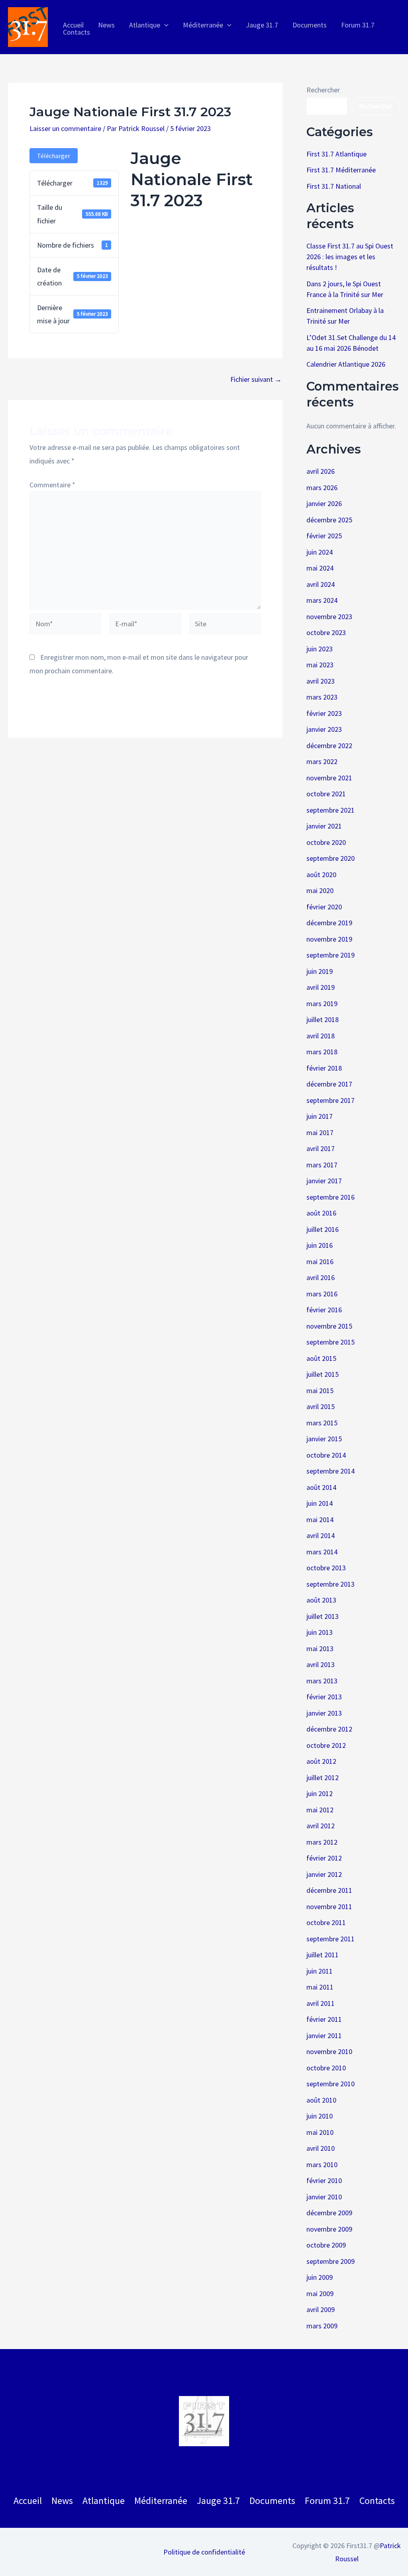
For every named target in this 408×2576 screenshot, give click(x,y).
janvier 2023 (324, 729)
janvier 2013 (324, 1713)
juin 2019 (320, 971)
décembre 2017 (329, 1084)
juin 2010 (320, 2116)
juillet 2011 (323, 1955)
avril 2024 (321, 584)
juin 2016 (320, 1245)
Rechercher (323, 90)
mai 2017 (320, 1133)
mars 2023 (322, 697)
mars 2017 (322, 1165)
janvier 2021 (324, 826)
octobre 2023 (326, 632)
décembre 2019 (329, 923)
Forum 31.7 (327, 2501)
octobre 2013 (326, 1568)
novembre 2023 (329, 617)
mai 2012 (320, 1810)
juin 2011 (320, 1971)
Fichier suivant (256, 379)
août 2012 (321, 1761)
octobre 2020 (326, 842)
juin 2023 (320, 649)
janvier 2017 (324, 1181)
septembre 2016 (331, 1197)
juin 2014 (320, 1503)
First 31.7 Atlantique (336, 154)
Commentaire (52, 485)
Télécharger (54, 156)
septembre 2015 (331, 1342)
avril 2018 (321, 1036)
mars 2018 (322, 1052)
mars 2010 (322, 2165)
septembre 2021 (331, 810)
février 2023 (324, 713)
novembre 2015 (329, 1326)
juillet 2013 (323, 1616)
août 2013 (321, 1600)
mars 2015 (322, 1423)
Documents (272, 2501)
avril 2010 (321, 2148)
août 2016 (321, 1213)
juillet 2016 (323, 1229)
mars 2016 (322, 1294)
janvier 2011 (324, 2036)
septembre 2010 (331, 2084)
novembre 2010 (329, 2051)
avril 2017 (321, 1148)
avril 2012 (321, 1826)
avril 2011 (321, 2003)
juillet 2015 (323, 1374)
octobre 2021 (326, 794)
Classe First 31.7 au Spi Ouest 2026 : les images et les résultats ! (350, 257)
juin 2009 (320, 2277)
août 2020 (321, 875)
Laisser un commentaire (65, 128)
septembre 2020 (331, 858)
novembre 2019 (329, 939)
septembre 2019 (331, 955)
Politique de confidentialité (204, 2552)
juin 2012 (320, 1793)
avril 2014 (321, 1535)
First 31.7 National (334, 186)
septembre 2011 (331, 1939)
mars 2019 (322, 1004)
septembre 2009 (331, 2261)
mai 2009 (320, 2294)
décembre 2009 (329, 2213)
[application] (164, 25)
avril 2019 (321, 987)
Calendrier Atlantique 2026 (346, 364)
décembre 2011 (329, 1890)
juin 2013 (320, 1632)
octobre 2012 (326, 1745)
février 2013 (324, 1697)
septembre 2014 (331, 1471)
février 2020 (324, 907)
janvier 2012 (324, 1874)
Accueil (28, 2501)
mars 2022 (322, 761)
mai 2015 (320, 1391)
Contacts (377, 2501)
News (62, 2501)
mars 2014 (322, 1552)
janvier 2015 (324, 1439)
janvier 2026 (324, 503)
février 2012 (324, 1858)
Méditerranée (161, 2501)
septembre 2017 (331, 1100)
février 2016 (324, 1310)
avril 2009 (321, 2309)
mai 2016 (320, 1262)
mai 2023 (320, 665)
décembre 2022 (329, 746)
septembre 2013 (331, 1584)
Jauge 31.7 (218, 2501)
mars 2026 (322, 488)
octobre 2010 (326, 2068)
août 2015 (321, 1358)
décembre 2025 (329, 520)
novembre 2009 (329, 2229)
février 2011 (324, 2019)
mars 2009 (322, 2326)
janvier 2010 (324, 2197)
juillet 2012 (323, 1778)
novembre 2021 (329, 778)
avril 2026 (321, 471)
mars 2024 (322, 600)
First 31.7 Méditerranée (341, 170)
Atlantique (104, 2501)
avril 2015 (321, 1406)
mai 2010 (320, 2132)
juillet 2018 (323, 1019)
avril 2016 (321, 1277)
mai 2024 (320, 568)
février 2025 (324, 536)
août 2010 (321, 2100)
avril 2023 (321, 681)
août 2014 (321, 1487)
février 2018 (324, 1068)
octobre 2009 (326, 2245)
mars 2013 (322, 1681)
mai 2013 (320, 1649)
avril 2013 (321, 1664)
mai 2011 (320, 1987)
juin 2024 (320, 552)
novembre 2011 (329, 1907)
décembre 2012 (329, 1729)
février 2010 (324, 2180)
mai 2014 (320, 1520)
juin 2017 (320, 1116)
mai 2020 (320, 890)
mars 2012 (322, 1842)
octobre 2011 (326, 1922)
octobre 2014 (326, 1455)
